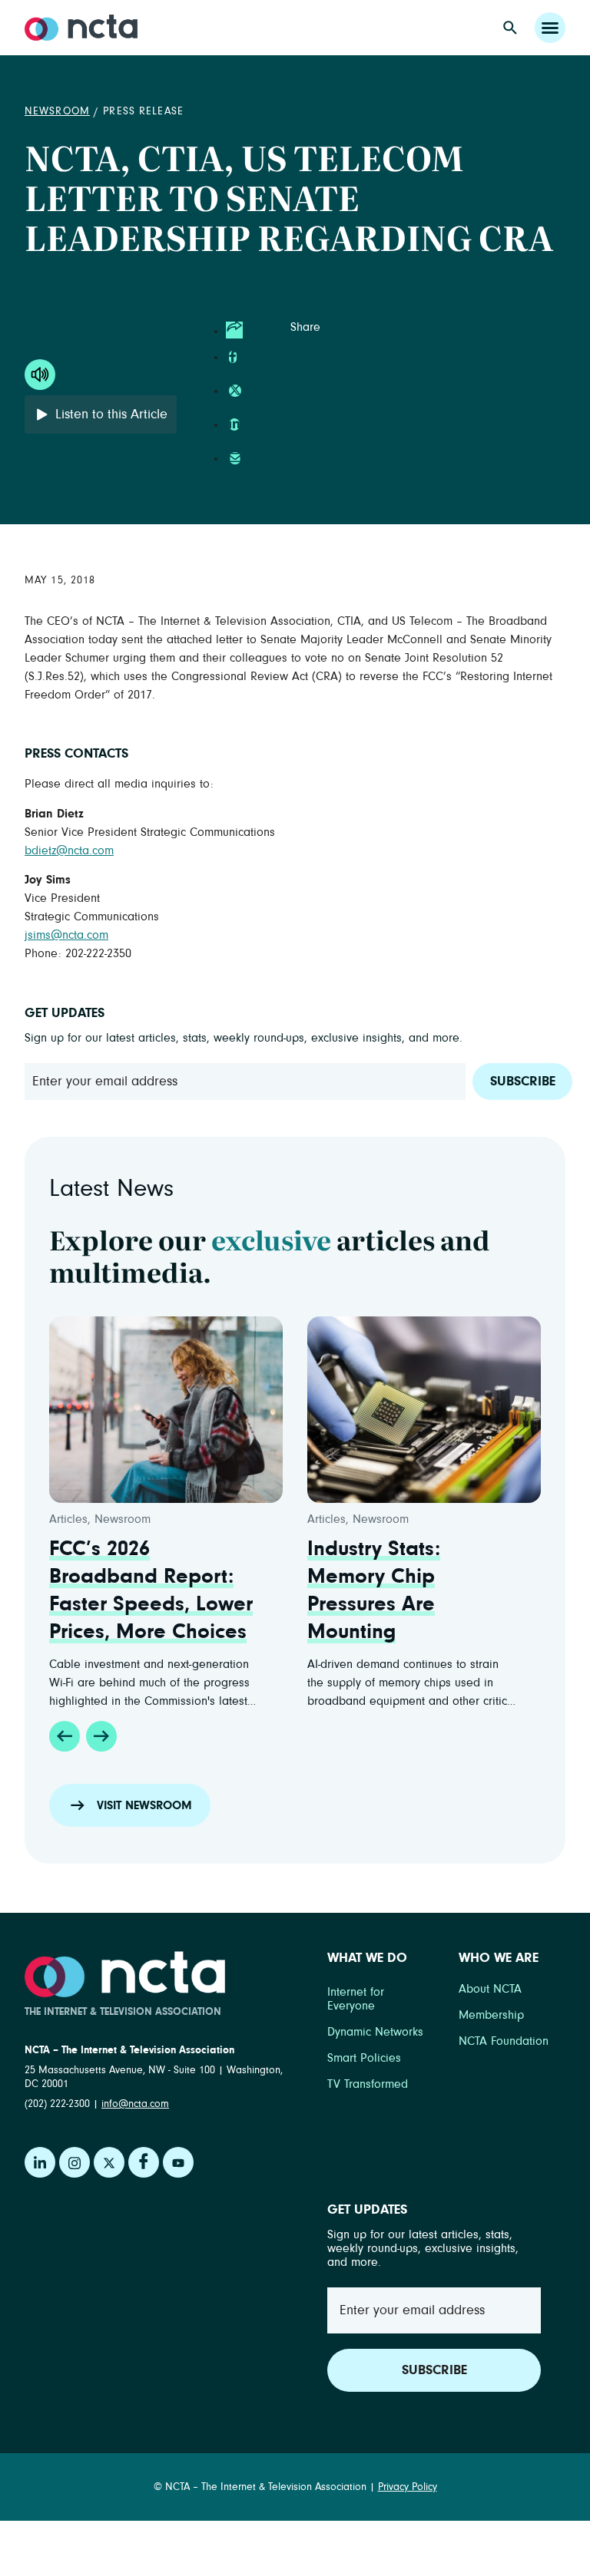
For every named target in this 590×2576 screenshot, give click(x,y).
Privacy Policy (408, 2487)
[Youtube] (178, 2162)
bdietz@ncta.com (69, 850)
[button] (65, 1736)
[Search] (510, 28)
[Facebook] (144, 2162)
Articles (68, 1519)
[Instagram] (75, 2162)
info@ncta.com (135, 2104)
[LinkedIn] (40, 2162)
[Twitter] (109, 2162)
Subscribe (523, 1082)
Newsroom (57, 111)
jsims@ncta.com (66, 935)
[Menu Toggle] (550, 28)
